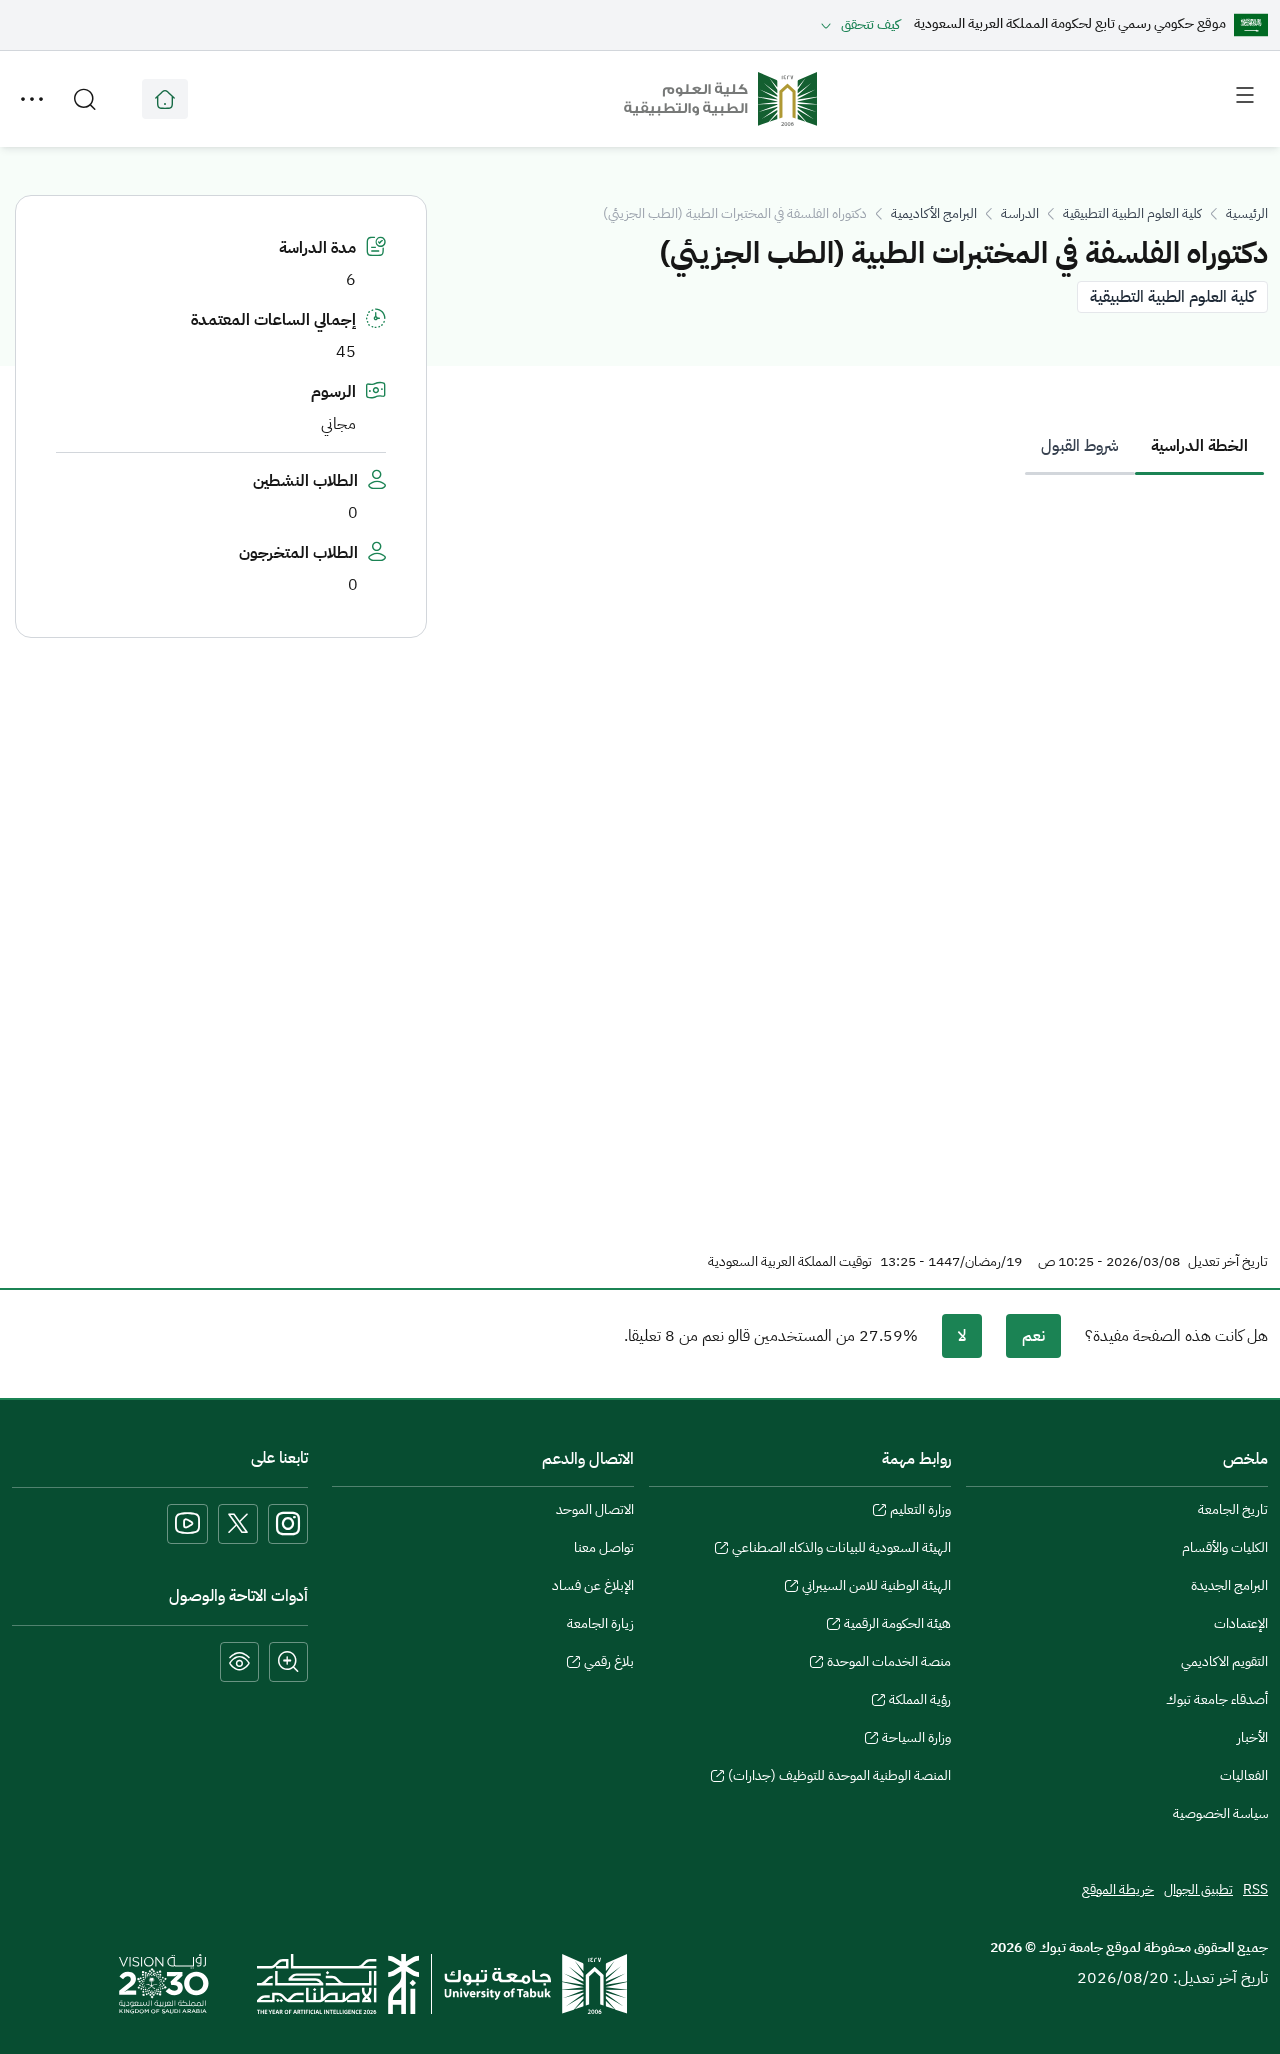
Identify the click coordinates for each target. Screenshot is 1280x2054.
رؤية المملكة (920, 1702)
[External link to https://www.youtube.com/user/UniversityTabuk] (187, 1524)
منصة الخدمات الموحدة (889, 1664)
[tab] (1199, 446)
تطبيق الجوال (1198, 1889)
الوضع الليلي (239, 1662)
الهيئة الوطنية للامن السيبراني (876, 1588)
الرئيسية (1247, 213)
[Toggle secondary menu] (32, 99)
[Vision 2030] (164, 1983)
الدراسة (1020, 213)
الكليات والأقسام (1225, 1547)
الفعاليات (1244, 1775)
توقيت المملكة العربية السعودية (790, 1262)
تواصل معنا (604, 1547)
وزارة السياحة (916, 1740)
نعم (1033, 1336)
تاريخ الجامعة (1233, 1509)
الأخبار (1252, 1737)
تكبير (288, 1662)
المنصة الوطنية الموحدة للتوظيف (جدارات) (839, 1778)
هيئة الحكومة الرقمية (897, 1626)
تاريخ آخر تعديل (1228, 1262)
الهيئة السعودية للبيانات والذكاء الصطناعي (841, 1550)
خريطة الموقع (1118, 1889)
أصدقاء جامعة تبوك (1217, 1699)
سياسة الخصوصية (1220, 1813)
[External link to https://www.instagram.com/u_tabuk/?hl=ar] (288, 1524)
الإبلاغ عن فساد (593, 1585)
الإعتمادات (1241, 1623)
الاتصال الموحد (595, 1509)
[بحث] (85, 99)
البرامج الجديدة (1229, 1585)
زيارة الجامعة (600, 1623)
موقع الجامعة (165, 99)
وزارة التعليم (920, 1512)
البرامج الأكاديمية (934, 213)
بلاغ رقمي (609, 1664)
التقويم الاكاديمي (1224, 1661)
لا (962, 1336)
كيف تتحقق (870, 24)
